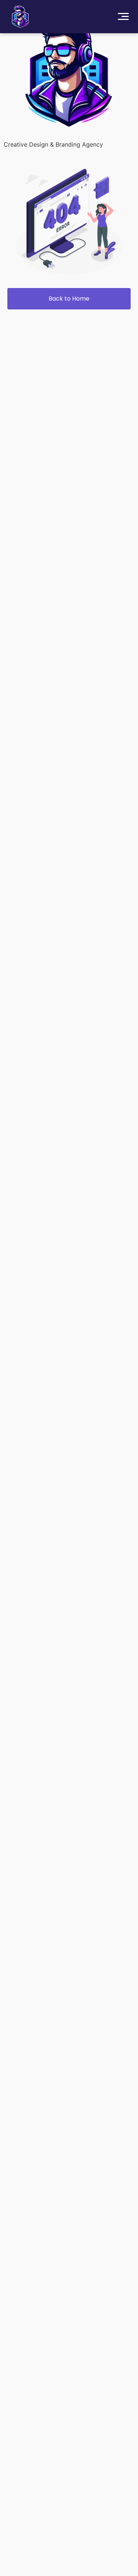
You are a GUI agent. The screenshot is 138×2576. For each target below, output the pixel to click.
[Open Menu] (123, 17)
